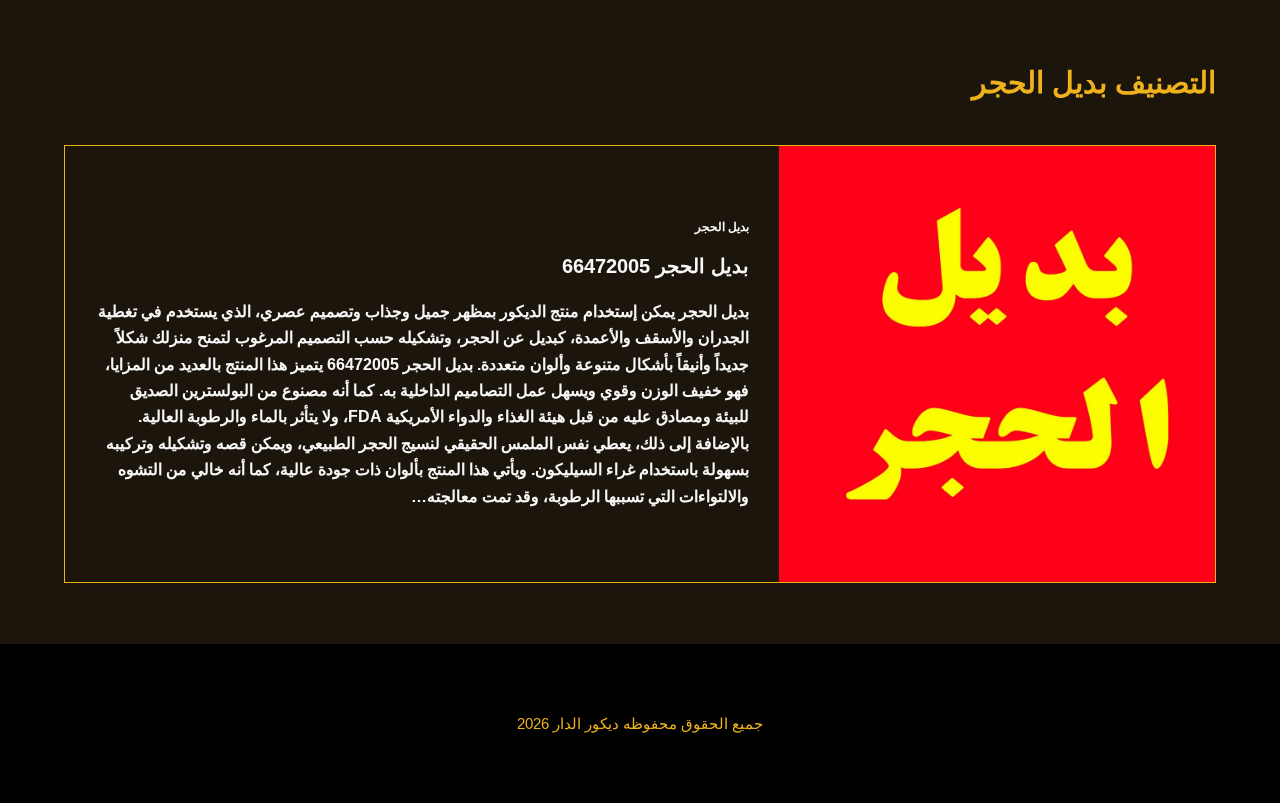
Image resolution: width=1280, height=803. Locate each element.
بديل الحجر (722, 227)
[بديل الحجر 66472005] (997, 364)
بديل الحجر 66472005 (655, 266)
